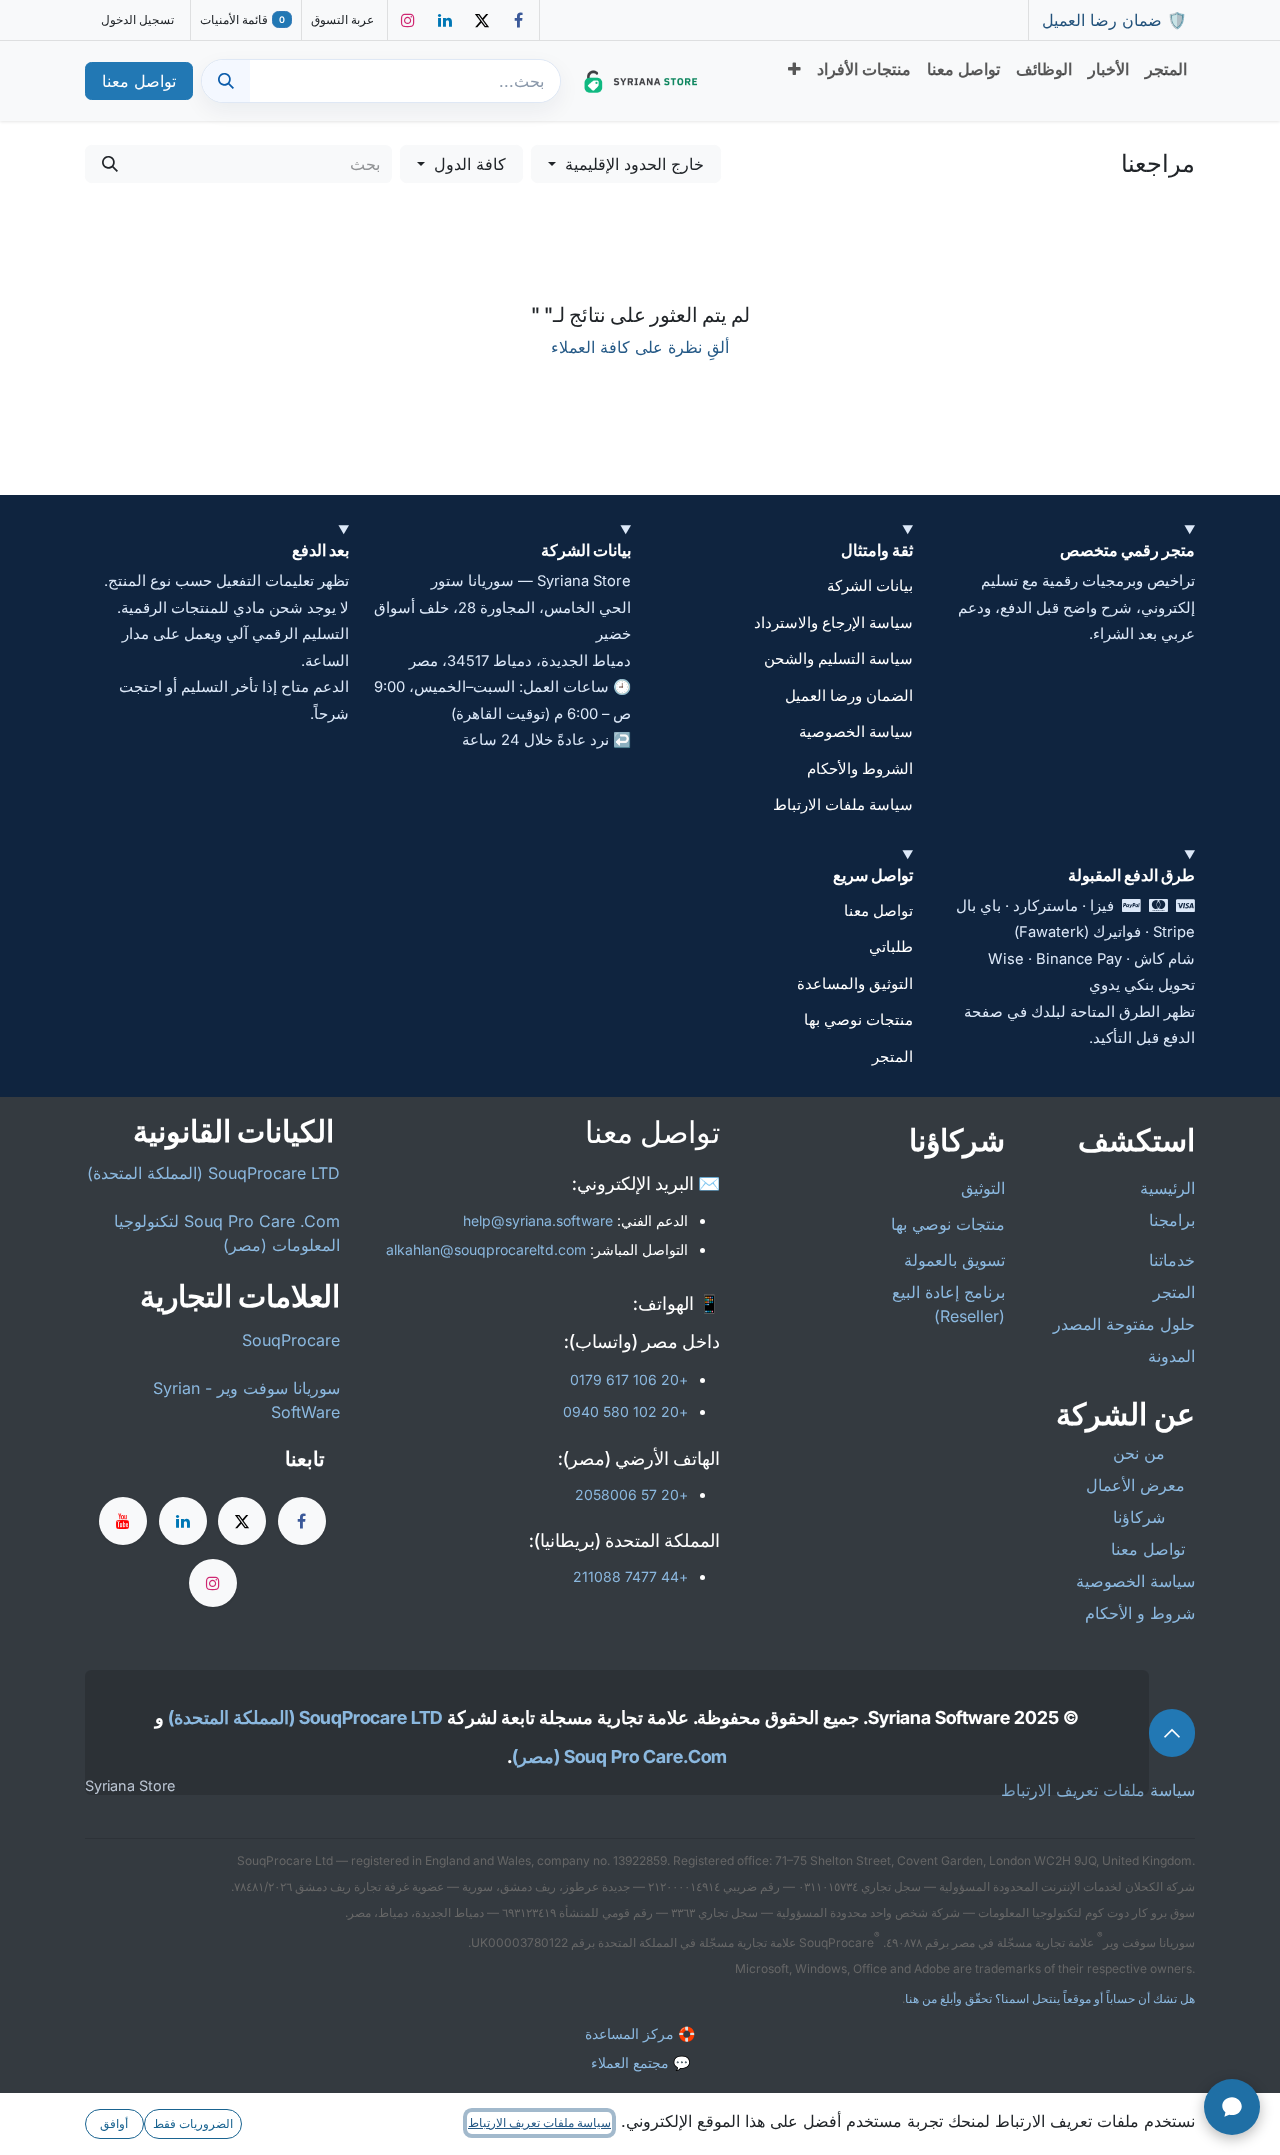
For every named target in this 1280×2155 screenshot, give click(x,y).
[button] (626, 164)
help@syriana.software (538, 1220)
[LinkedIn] (445, 20)
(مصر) (536, 1756)
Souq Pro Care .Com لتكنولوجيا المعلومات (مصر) (227, 1233)
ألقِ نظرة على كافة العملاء (640, 347)
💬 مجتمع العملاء (640, 2062)
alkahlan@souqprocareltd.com (486, 1249)
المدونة (1171, 1356)
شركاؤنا (1139, 1517)
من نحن (1136, 1453)
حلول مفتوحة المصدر (1124, 1324)
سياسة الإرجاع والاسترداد (833, 623)
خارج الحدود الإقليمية (634, 164)
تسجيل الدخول (137, 19)
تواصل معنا (139, 81)
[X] (482, 20)
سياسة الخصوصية (856, 732)
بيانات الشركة (870, 586)
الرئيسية (1167, 1188)
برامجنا (1172, 1220)
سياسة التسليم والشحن (838, 659)
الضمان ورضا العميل (849, 696)
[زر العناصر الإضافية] (794, 69)
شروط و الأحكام (1140, 1613)
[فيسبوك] (519, 20)
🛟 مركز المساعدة (640, 2033)
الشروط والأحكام (860, 769)
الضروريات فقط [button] (193, 2123)
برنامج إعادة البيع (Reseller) (948, 1304)
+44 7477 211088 (630, 1576)
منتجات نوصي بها (858, 1020)
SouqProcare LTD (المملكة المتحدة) (213, 1173)
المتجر (892, 1057)
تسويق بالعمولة (952, 1260)
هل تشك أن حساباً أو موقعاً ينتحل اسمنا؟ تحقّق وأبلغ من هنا (1050, 1998)
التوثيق (983, 1188)
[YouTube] (123, 1521)
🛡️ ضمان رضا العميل (1112, 20)
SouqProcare (291, 1340)
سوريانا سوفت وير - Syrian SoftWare (246, 1400)
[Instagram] (408, 20)
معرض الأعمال (1135, 1485)
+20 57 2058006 (631, 1494)
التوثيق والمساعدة (855, 984)
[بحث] (226, 81)
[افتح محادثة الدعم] (1232, 2107)
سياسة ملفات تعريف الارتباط (539, 2122)
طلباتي (891, 947)
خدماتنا (1172, 1260)
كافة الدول (470, 164)
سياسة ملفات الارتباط (843, 805)
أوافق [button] (114, 2123)
